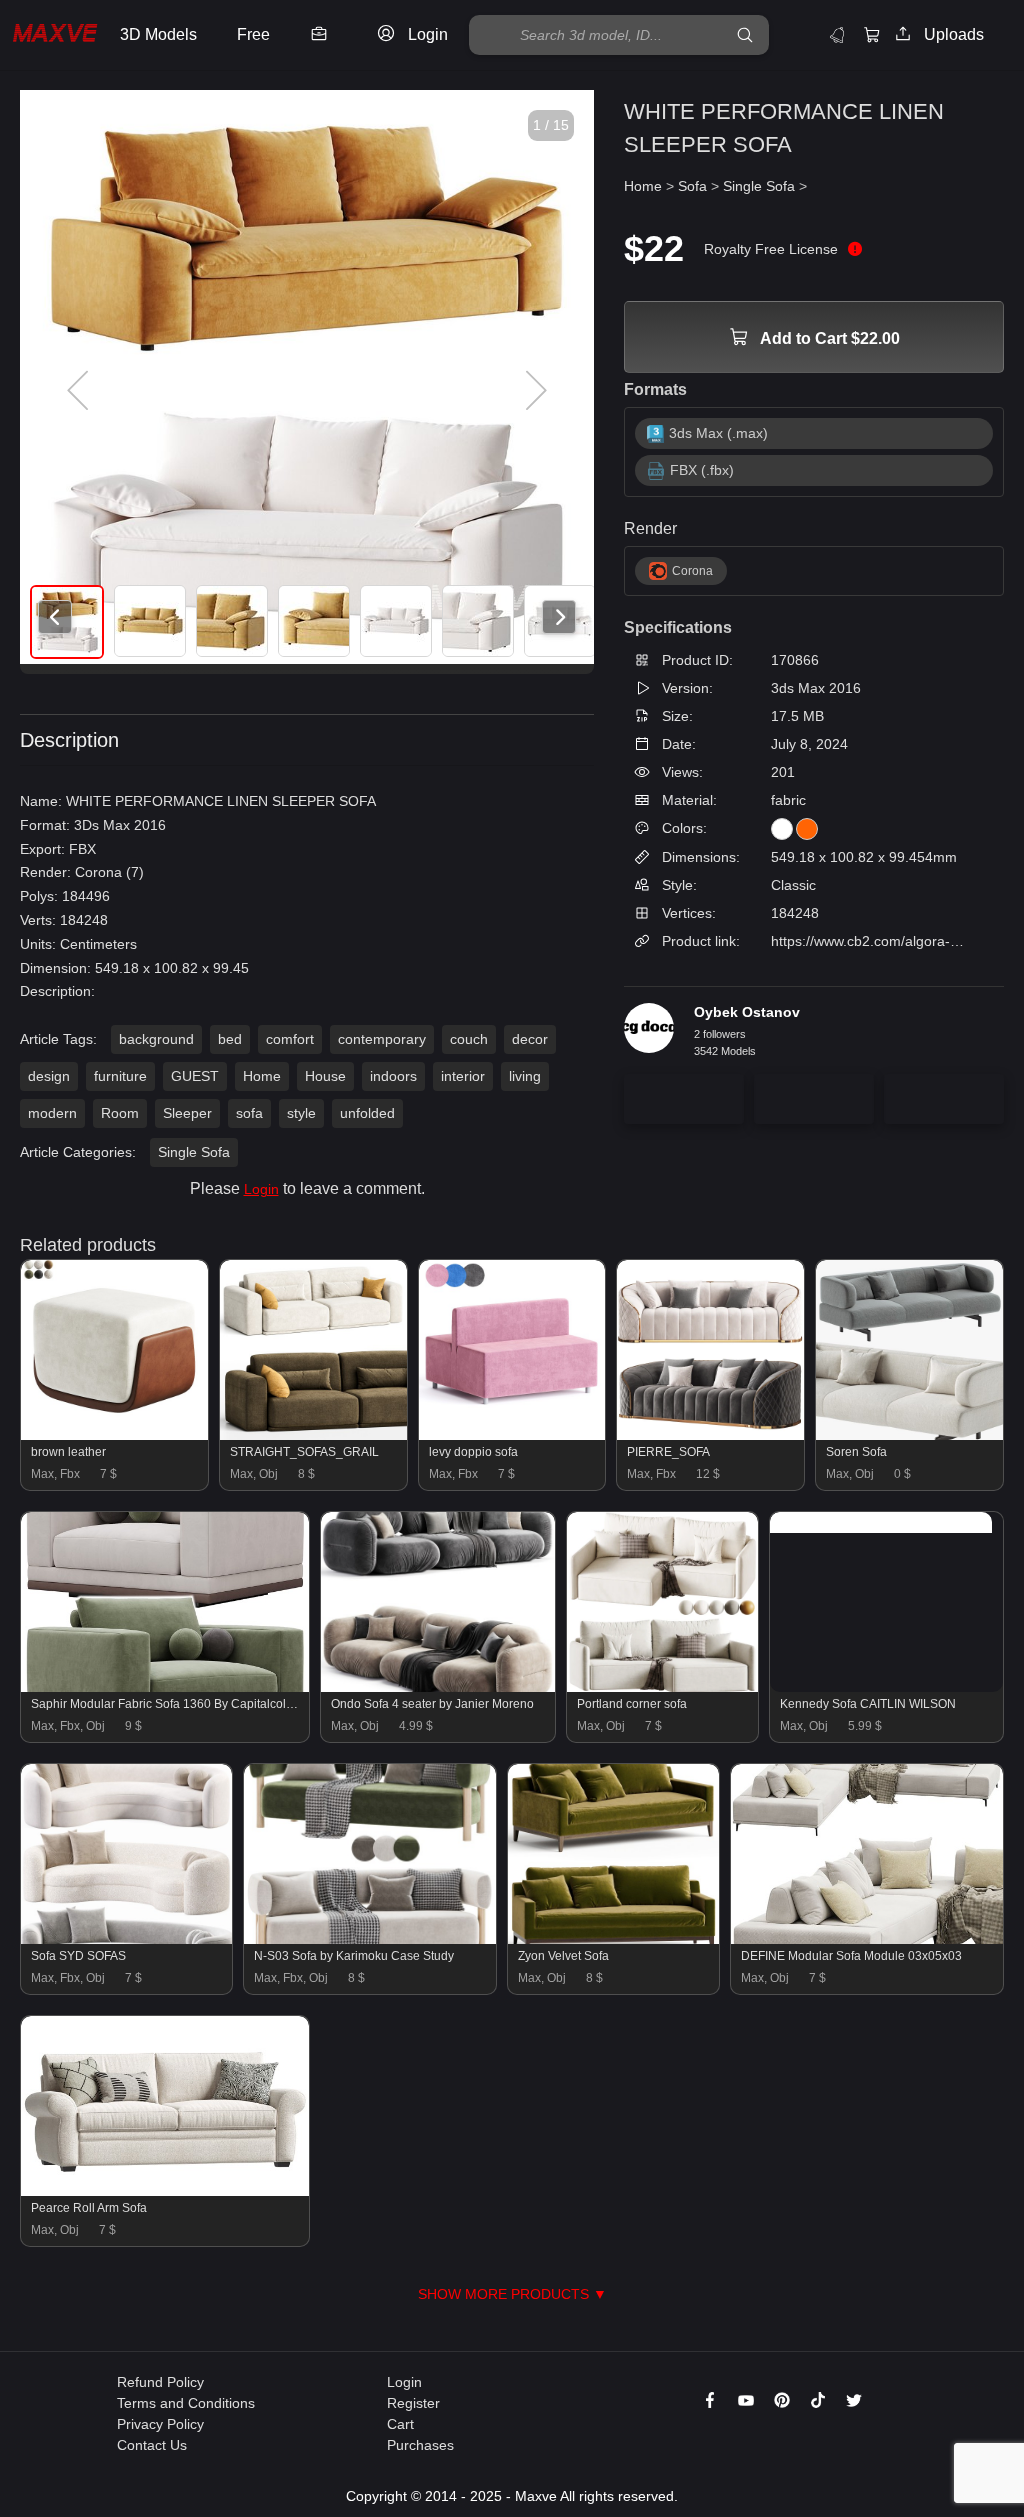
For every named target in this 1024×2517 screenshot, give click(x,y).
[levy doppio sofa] (512, 1435)
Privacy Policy (160, 2424)
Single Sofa (194, 1152)
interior (463, 1076)
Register (413, 2403)
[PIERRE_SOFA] (710, 1435)
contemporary (382, 1039)
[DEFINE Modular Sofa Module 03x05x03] (867, 1939)
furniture (120, 1076)
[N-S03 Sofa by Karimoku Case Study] (369, 1939)
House (325, 1076)
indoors (393, 1076)
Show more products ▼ (512, 2294)
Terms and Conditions (186, 2403)
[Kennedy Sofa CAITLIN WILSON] (881, 1522)
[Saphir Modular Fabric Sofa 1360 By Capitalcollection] (165, 1687)
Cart (400, 2424)
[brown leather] (114, 1435)
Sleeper (187, 1113)
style (301, 1113)
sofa (249, 1113)
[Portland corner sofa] (662, 1687)
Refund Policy (160, 2382)
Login (261, 1189)
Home (262, 1076)
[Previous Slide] (80, 391)
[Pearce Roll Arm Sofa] (165, 2191)
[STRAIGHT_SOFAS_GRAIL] (313, 1435)
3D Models (158, 34)
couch (469, 1039)
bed (230, 1039)
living (525, 1076)
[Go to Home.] (55, 35)
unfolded (367, 1113)
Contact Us (152, 2445)
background (156, 1039)
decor (530, 1039)
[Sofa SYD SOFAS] (126, 1939)
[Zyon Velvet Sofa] (613, 1939)
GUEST (195, 1076)
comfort (290, 1039)
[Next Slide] (534, 391)
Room (120, 1113)
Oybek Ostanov (747, 1012)
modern (52, 1113)
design (49, 1076)
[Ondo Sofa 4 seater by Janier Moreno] (438, 1687)
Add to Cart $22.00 (828, 338)
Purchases (420, 2445)
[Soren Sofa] (909, 1435)
